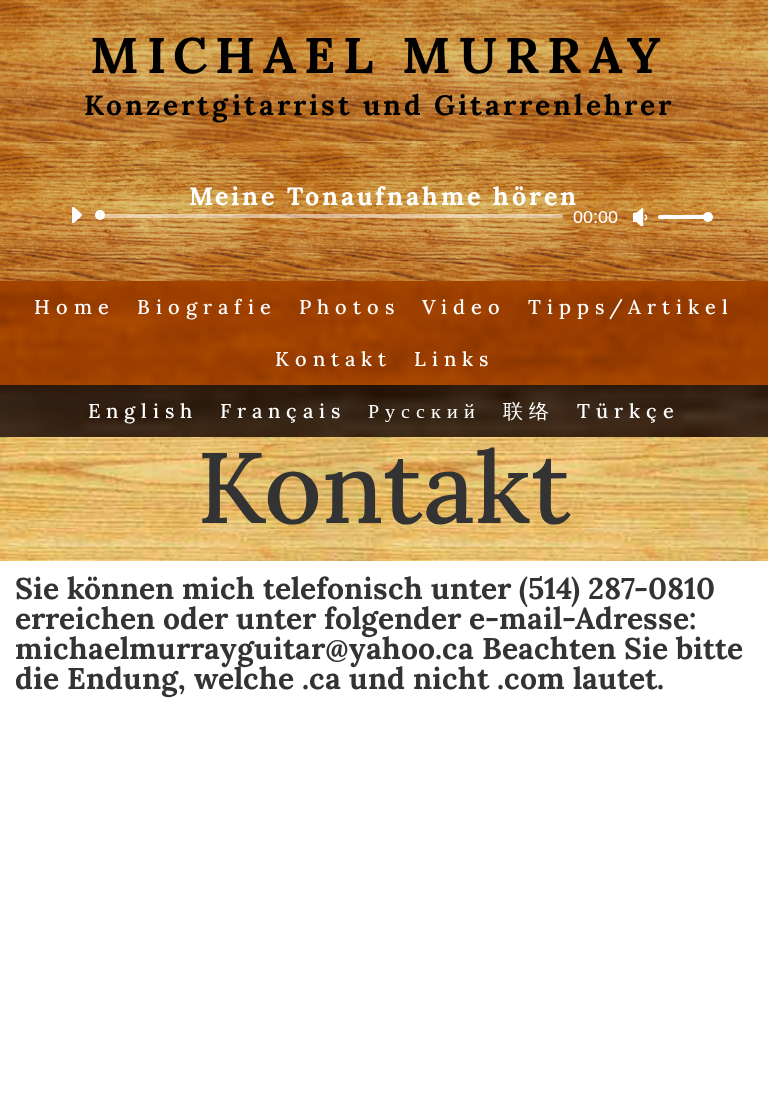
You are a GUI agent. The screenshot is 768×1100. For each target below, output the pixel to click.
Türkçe (628, 410)
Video (464, 306)
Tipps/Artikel (631, 306)
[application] (384, 216)
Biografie (207, 306)
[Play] (76, 215)
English (143, 410)
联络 (529, 410)
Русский (424, 410)
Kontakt (333, 358)
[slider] (680, 216)
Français (283, 410)
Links (454, 358)
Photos (349, 306)
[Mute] (640, 217)
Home (74, 306)
